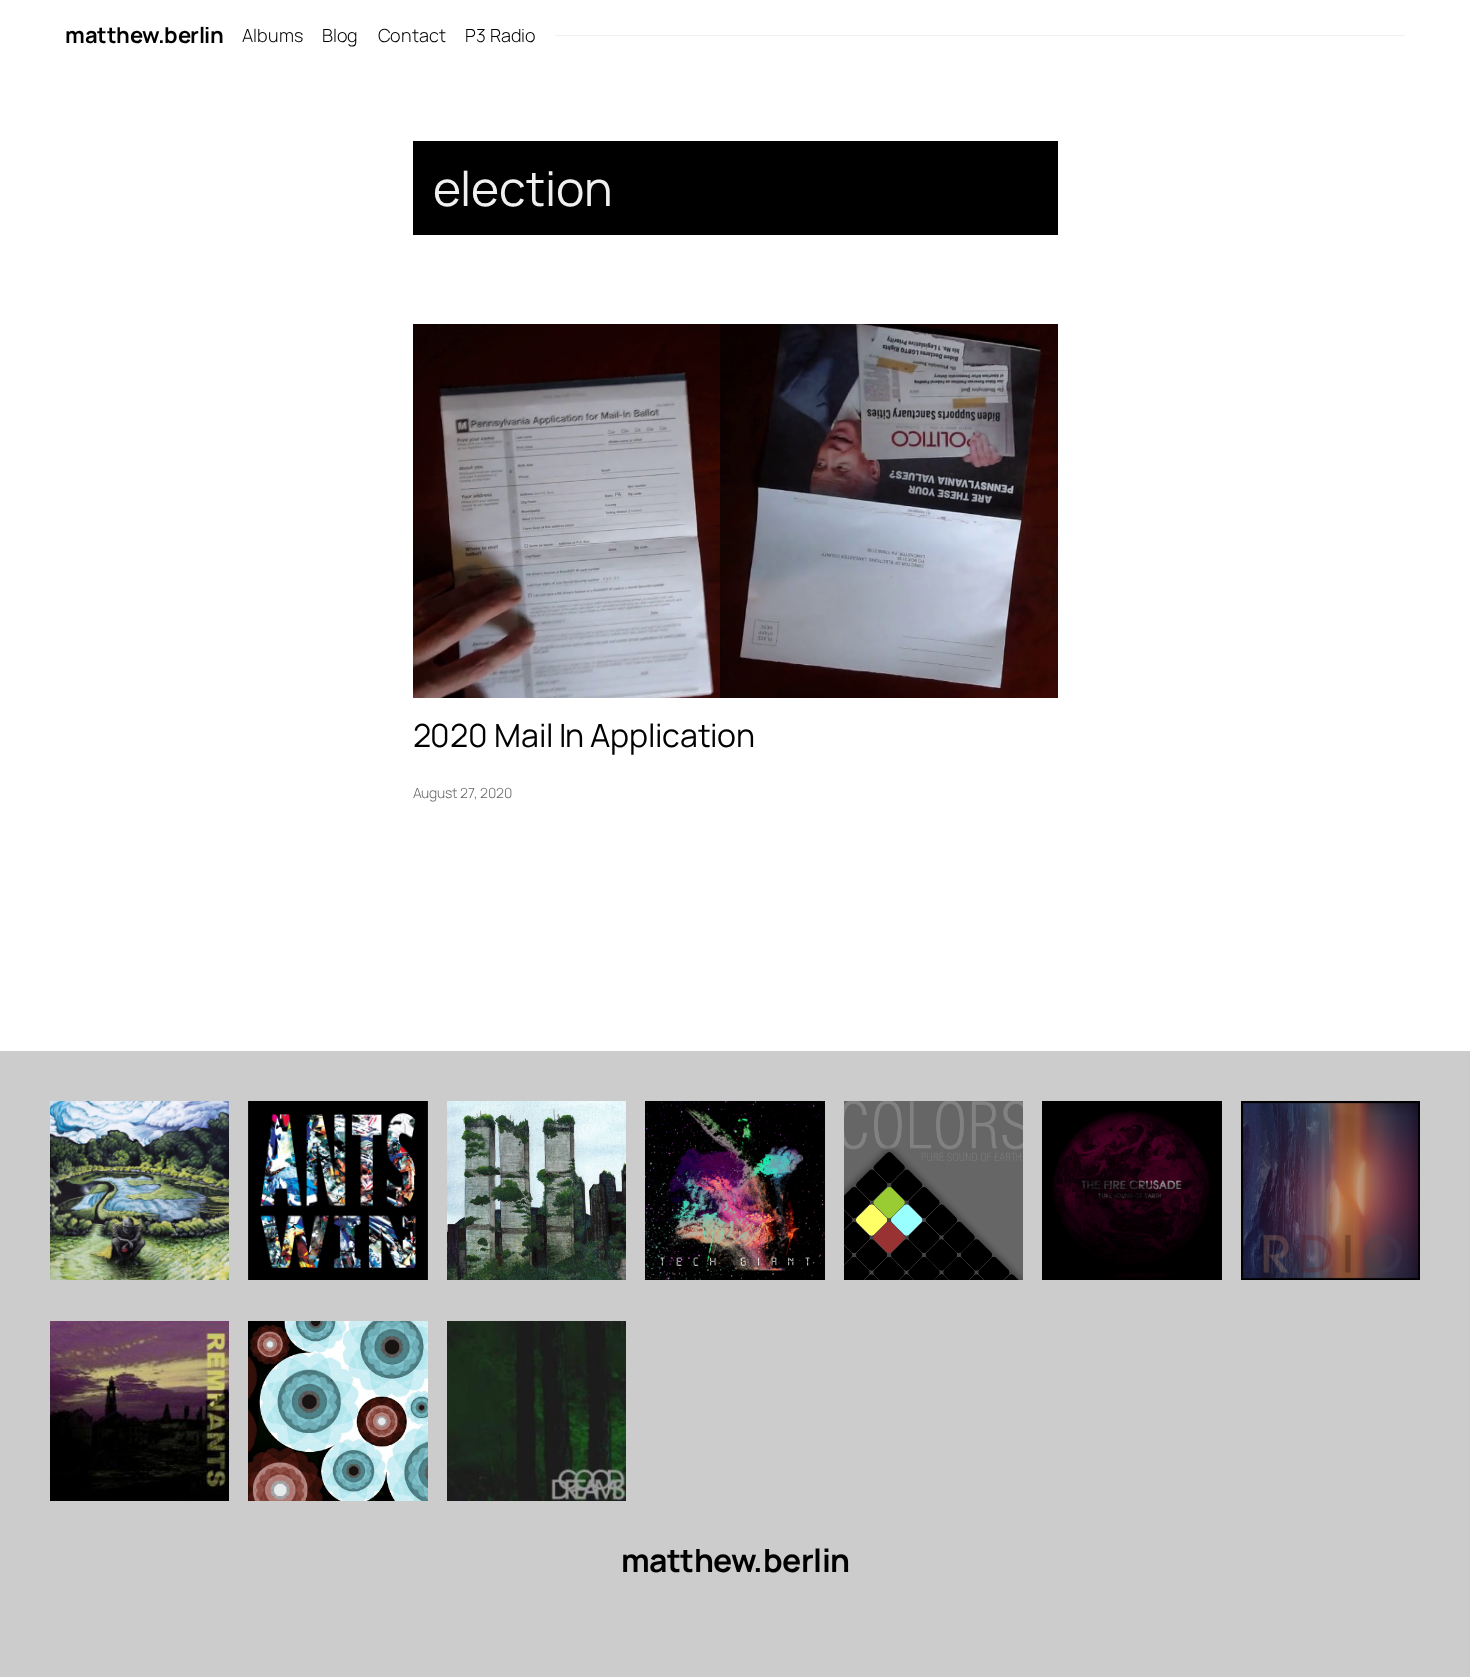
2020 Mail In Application (584, 735)
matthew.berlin (144, 35)
